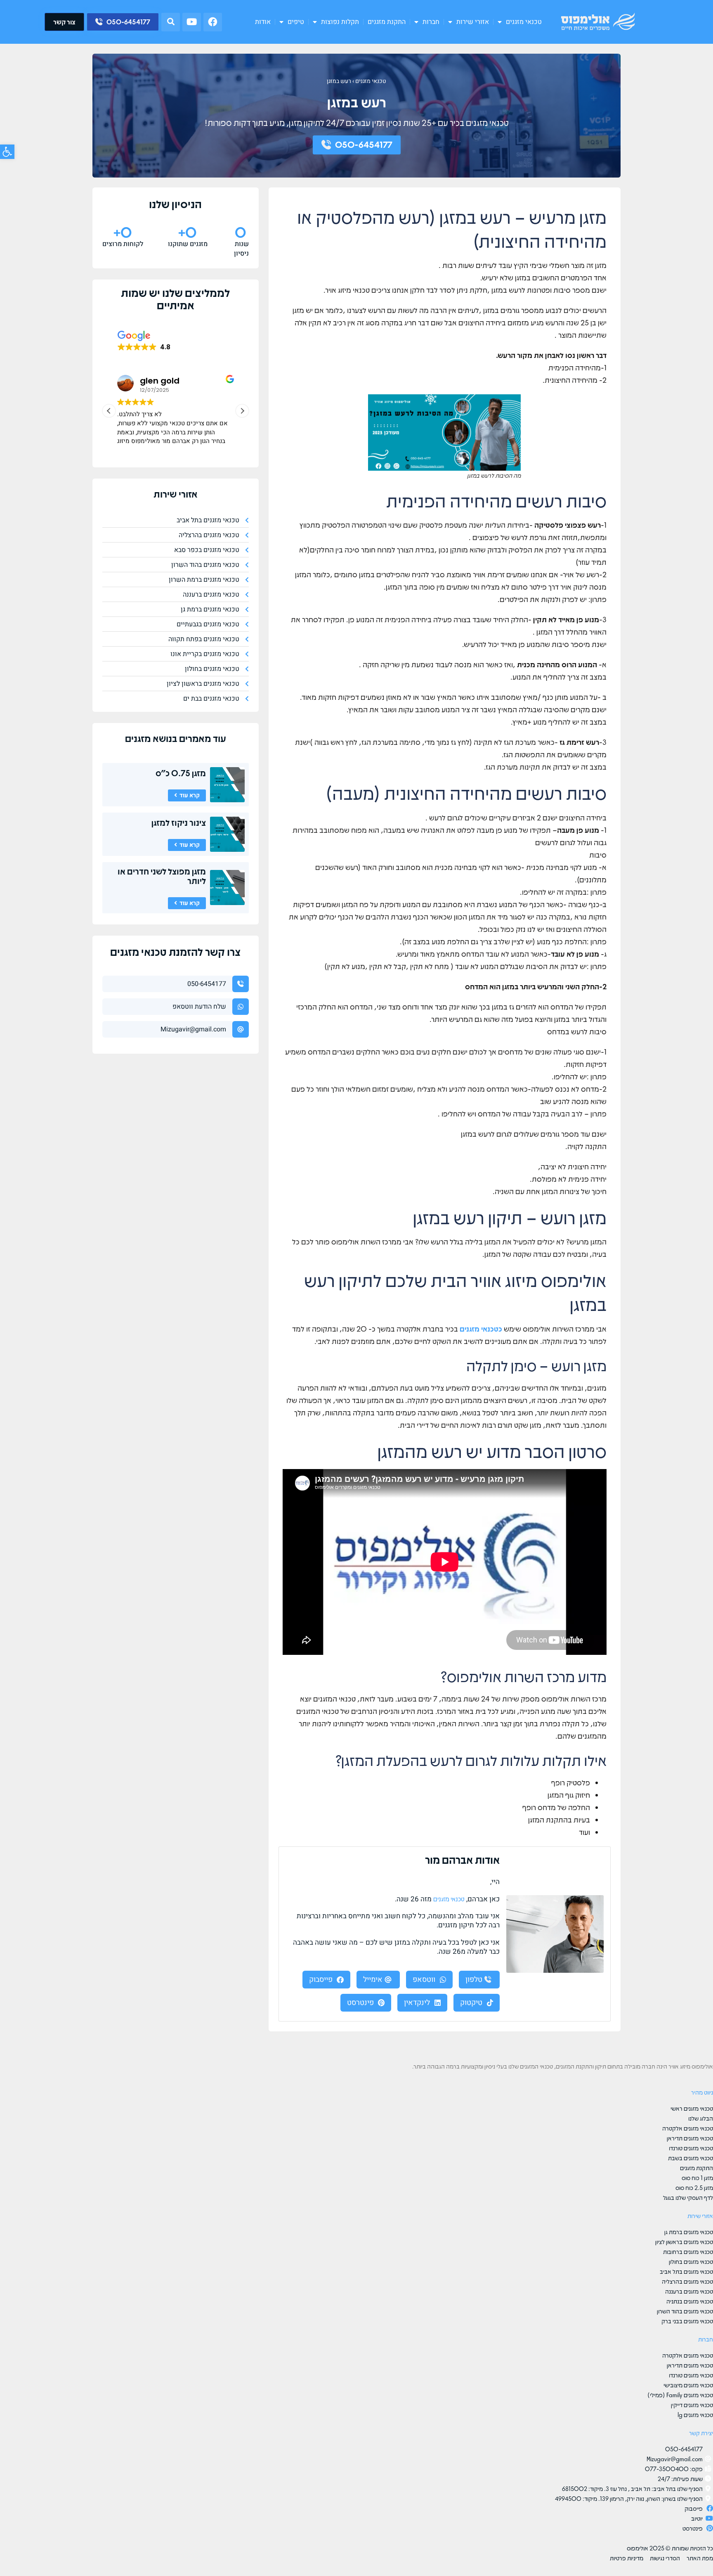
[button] (171, 22)
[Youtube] (192, 22)
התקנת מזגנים (387, 22)
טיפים (296, 22)
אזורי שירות (473, 22)
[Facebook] (213, 22)
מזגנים (138, 738)
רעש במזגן (339, 81)
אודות (263, 22)
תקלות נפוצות (340, 22)
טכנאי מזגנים (524, 22)
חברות (431, 22)
